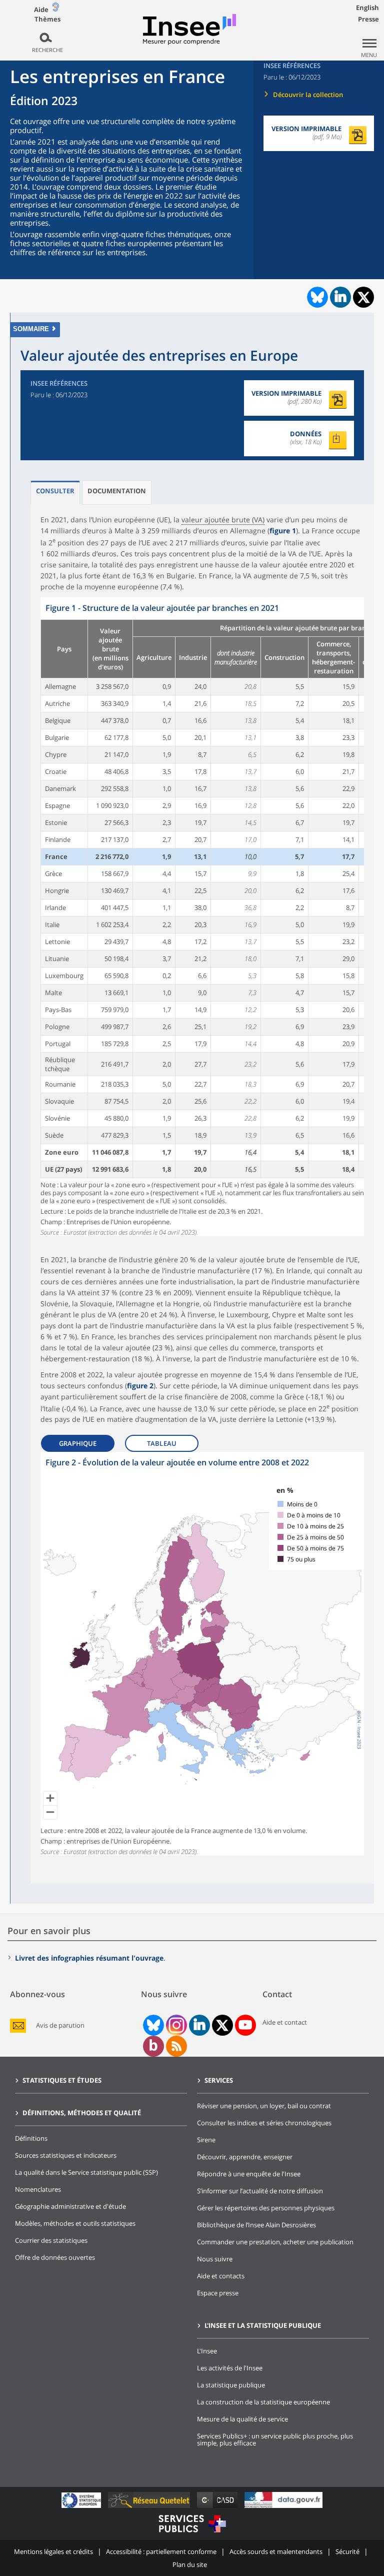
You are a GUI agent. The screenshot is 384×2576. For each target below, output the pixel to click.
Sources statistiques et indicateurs (66, 2155)
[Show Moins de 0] (297, 1504)
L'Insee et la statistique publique (263, 2325)
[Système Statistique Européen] (82, 2508)
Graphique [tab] (78, 1443)
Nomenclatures (38, 2189)
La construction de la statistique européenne (263, 2402)
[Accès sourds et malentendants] (55, 9)
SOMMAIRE (31, 329)
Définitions (31, 2138)
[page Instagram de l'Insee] (175, 2025)
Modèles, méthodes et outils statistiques (75, 2223)
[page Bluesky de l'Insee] (152, 2025)
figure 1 (283, 531)
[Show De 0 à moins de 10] (309, 1515)
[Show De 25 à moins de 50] (311, 1537)
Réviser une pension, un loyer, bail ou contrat (264, 2106)
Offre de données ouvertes (55, 2257)
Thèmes (47, 19)
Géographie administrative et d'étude (70, 2206)
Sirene (206, 2140)
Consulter (55, 491)
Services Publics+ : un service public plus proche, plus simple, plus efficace (275, 2439)
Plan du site (190, 2564)
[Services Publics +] (192, 2534)
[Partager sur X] (364, 297)
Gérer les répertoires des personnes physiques (266, 2208)
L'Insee (207, 2351)
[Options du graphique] (355, 1484)
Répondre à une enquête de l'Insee (249, 2174)
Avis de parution (60, 2025)
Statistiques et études (62, 2080)
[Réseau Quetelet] (150, 2508)
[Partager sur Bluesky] (316, 297)
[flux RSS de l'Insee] (176, 2046)
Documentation (117, 491)
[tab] (55, 493)
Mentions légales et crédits (53, 2551)
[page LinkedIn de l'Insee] (199, 2025)
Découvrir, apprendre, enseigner (245, 2157)
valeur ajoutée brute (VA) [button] (223, 520)
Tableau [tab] (162, 1443)
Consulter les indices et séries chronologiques (264, 2123)
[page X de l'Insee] (222, 2025)
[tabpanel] (202, 917)
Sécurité (347, 2551)
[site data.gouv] (283, 2508)
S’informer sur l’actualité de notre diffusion (260, 2191)
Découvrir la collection (308, 95)
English (367, 8)
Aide (41, 10)
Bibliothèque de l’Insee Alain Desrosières (256, 2225)
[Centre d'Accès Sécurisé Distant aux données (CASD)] (218, 2508)
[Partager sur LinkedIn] (340, 297)
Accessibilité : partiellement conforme (161, 2551)
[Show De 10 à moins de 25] (311, 1526)
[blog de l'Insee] (153, 2046)
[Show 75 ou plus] (296, 1559)
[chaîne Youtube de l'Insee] (245, 2025)
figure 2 (140, 1386)
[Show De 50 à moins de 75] (311, 1548)
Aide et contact (285, 2022)
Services (219, 2080)
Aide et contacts (221, 2276)
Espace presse (218, 2293)
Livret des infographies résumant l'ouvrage (89, 1958)
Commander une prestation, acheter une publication (275, 2242)
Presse (368, 19)
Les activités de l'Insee (230, 2368)
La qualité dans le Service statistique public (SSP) (86, 2172)
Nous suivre (215, 2259)
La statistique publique (231, 2385)
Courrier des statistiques (51, 2240)
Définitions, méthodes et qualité (82, 2113)
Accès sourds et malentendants (276, 2551)
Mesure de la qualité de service (242, 2419)
